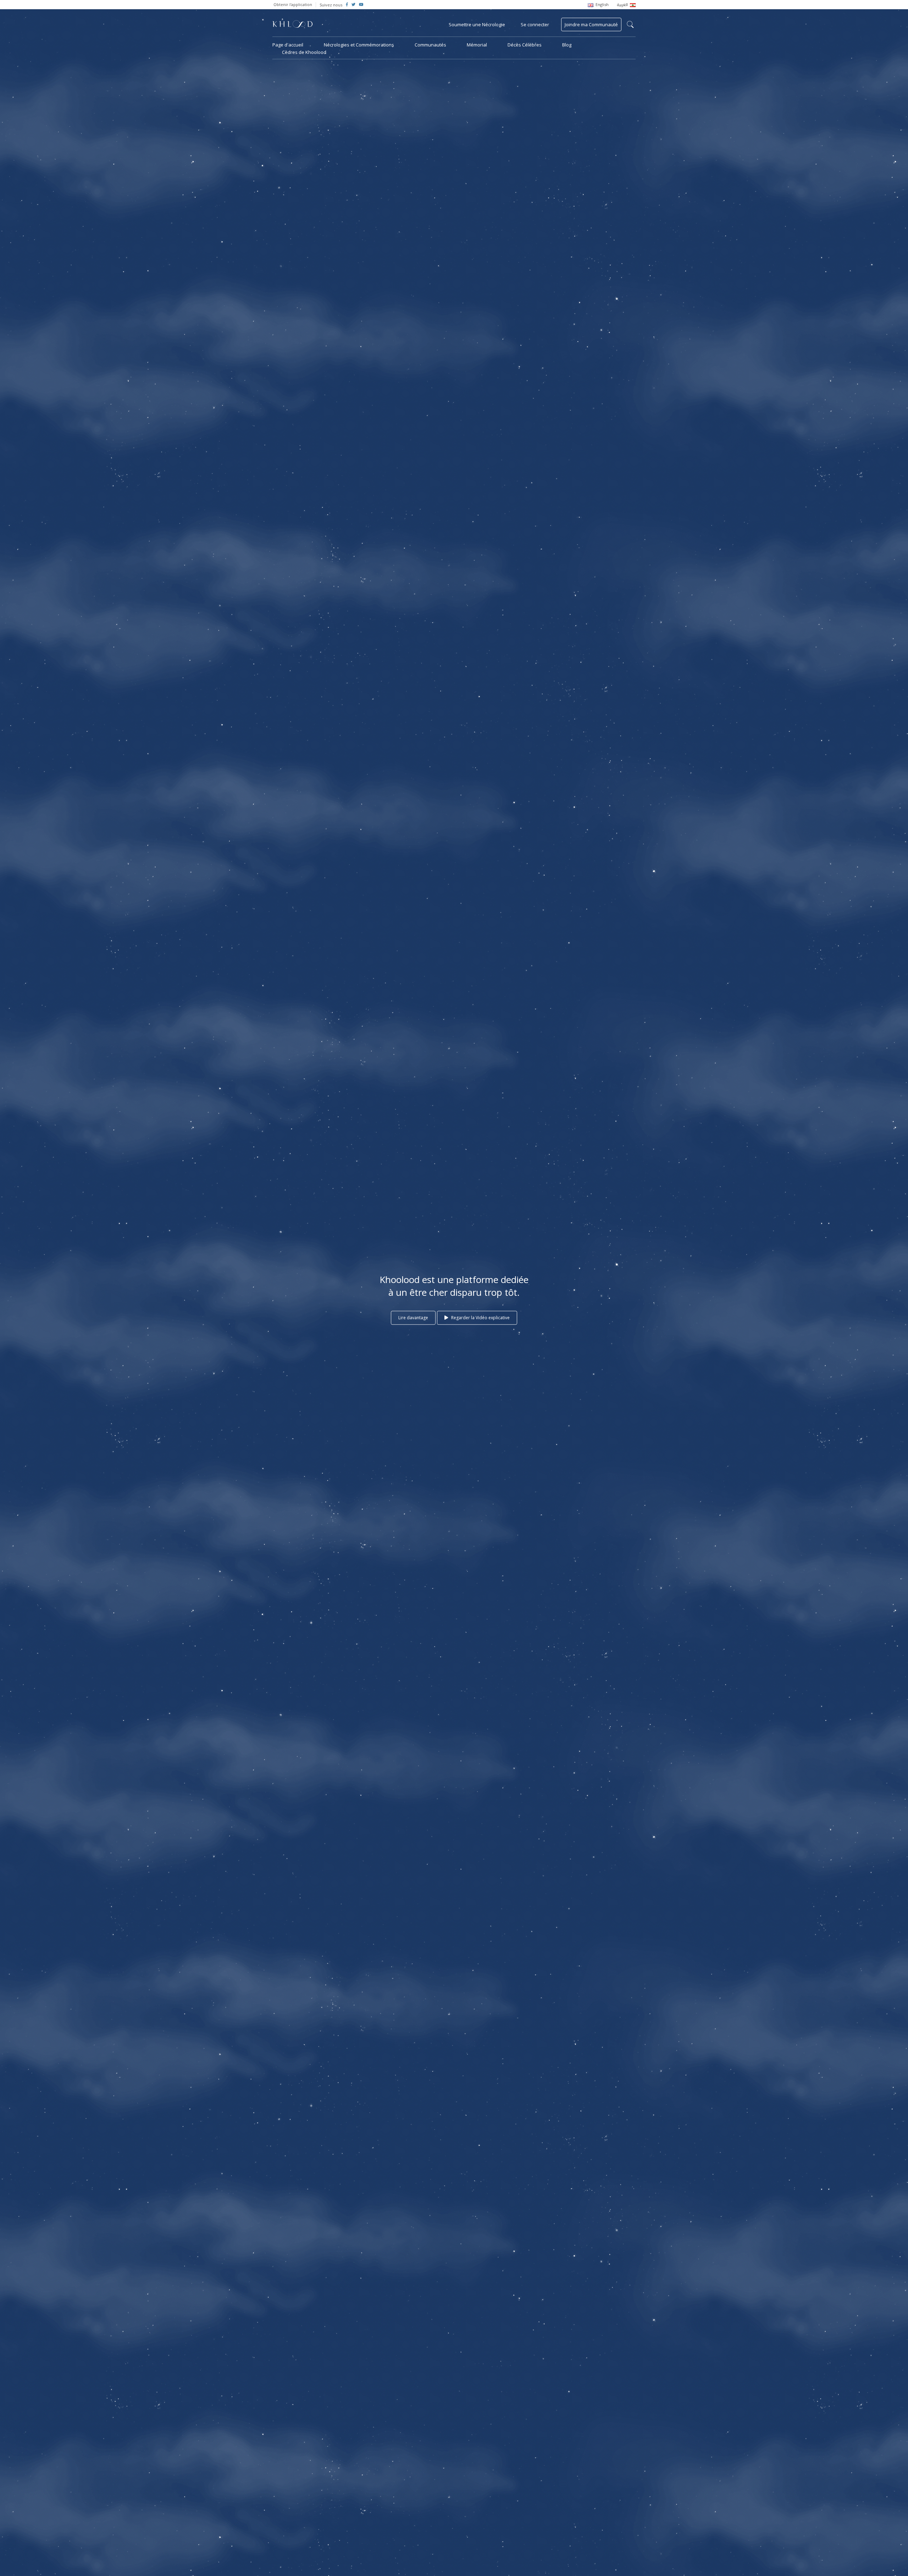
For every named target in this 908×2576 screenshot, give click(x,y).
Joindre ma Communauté (591, 24)
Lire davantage (413, 1318)
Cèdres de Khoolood (304, 52)
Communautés (430, 45)
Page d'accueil (288, 45)
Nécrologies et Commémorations (359, 45)
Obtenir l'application (293, 4)
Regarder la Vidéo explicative (480, 1318)
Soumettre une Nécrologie (477, 24)
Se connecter (535, 24)
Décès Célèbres (525, 45)
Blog (567, 45)
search (630, 24)
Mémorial (477, 45)
